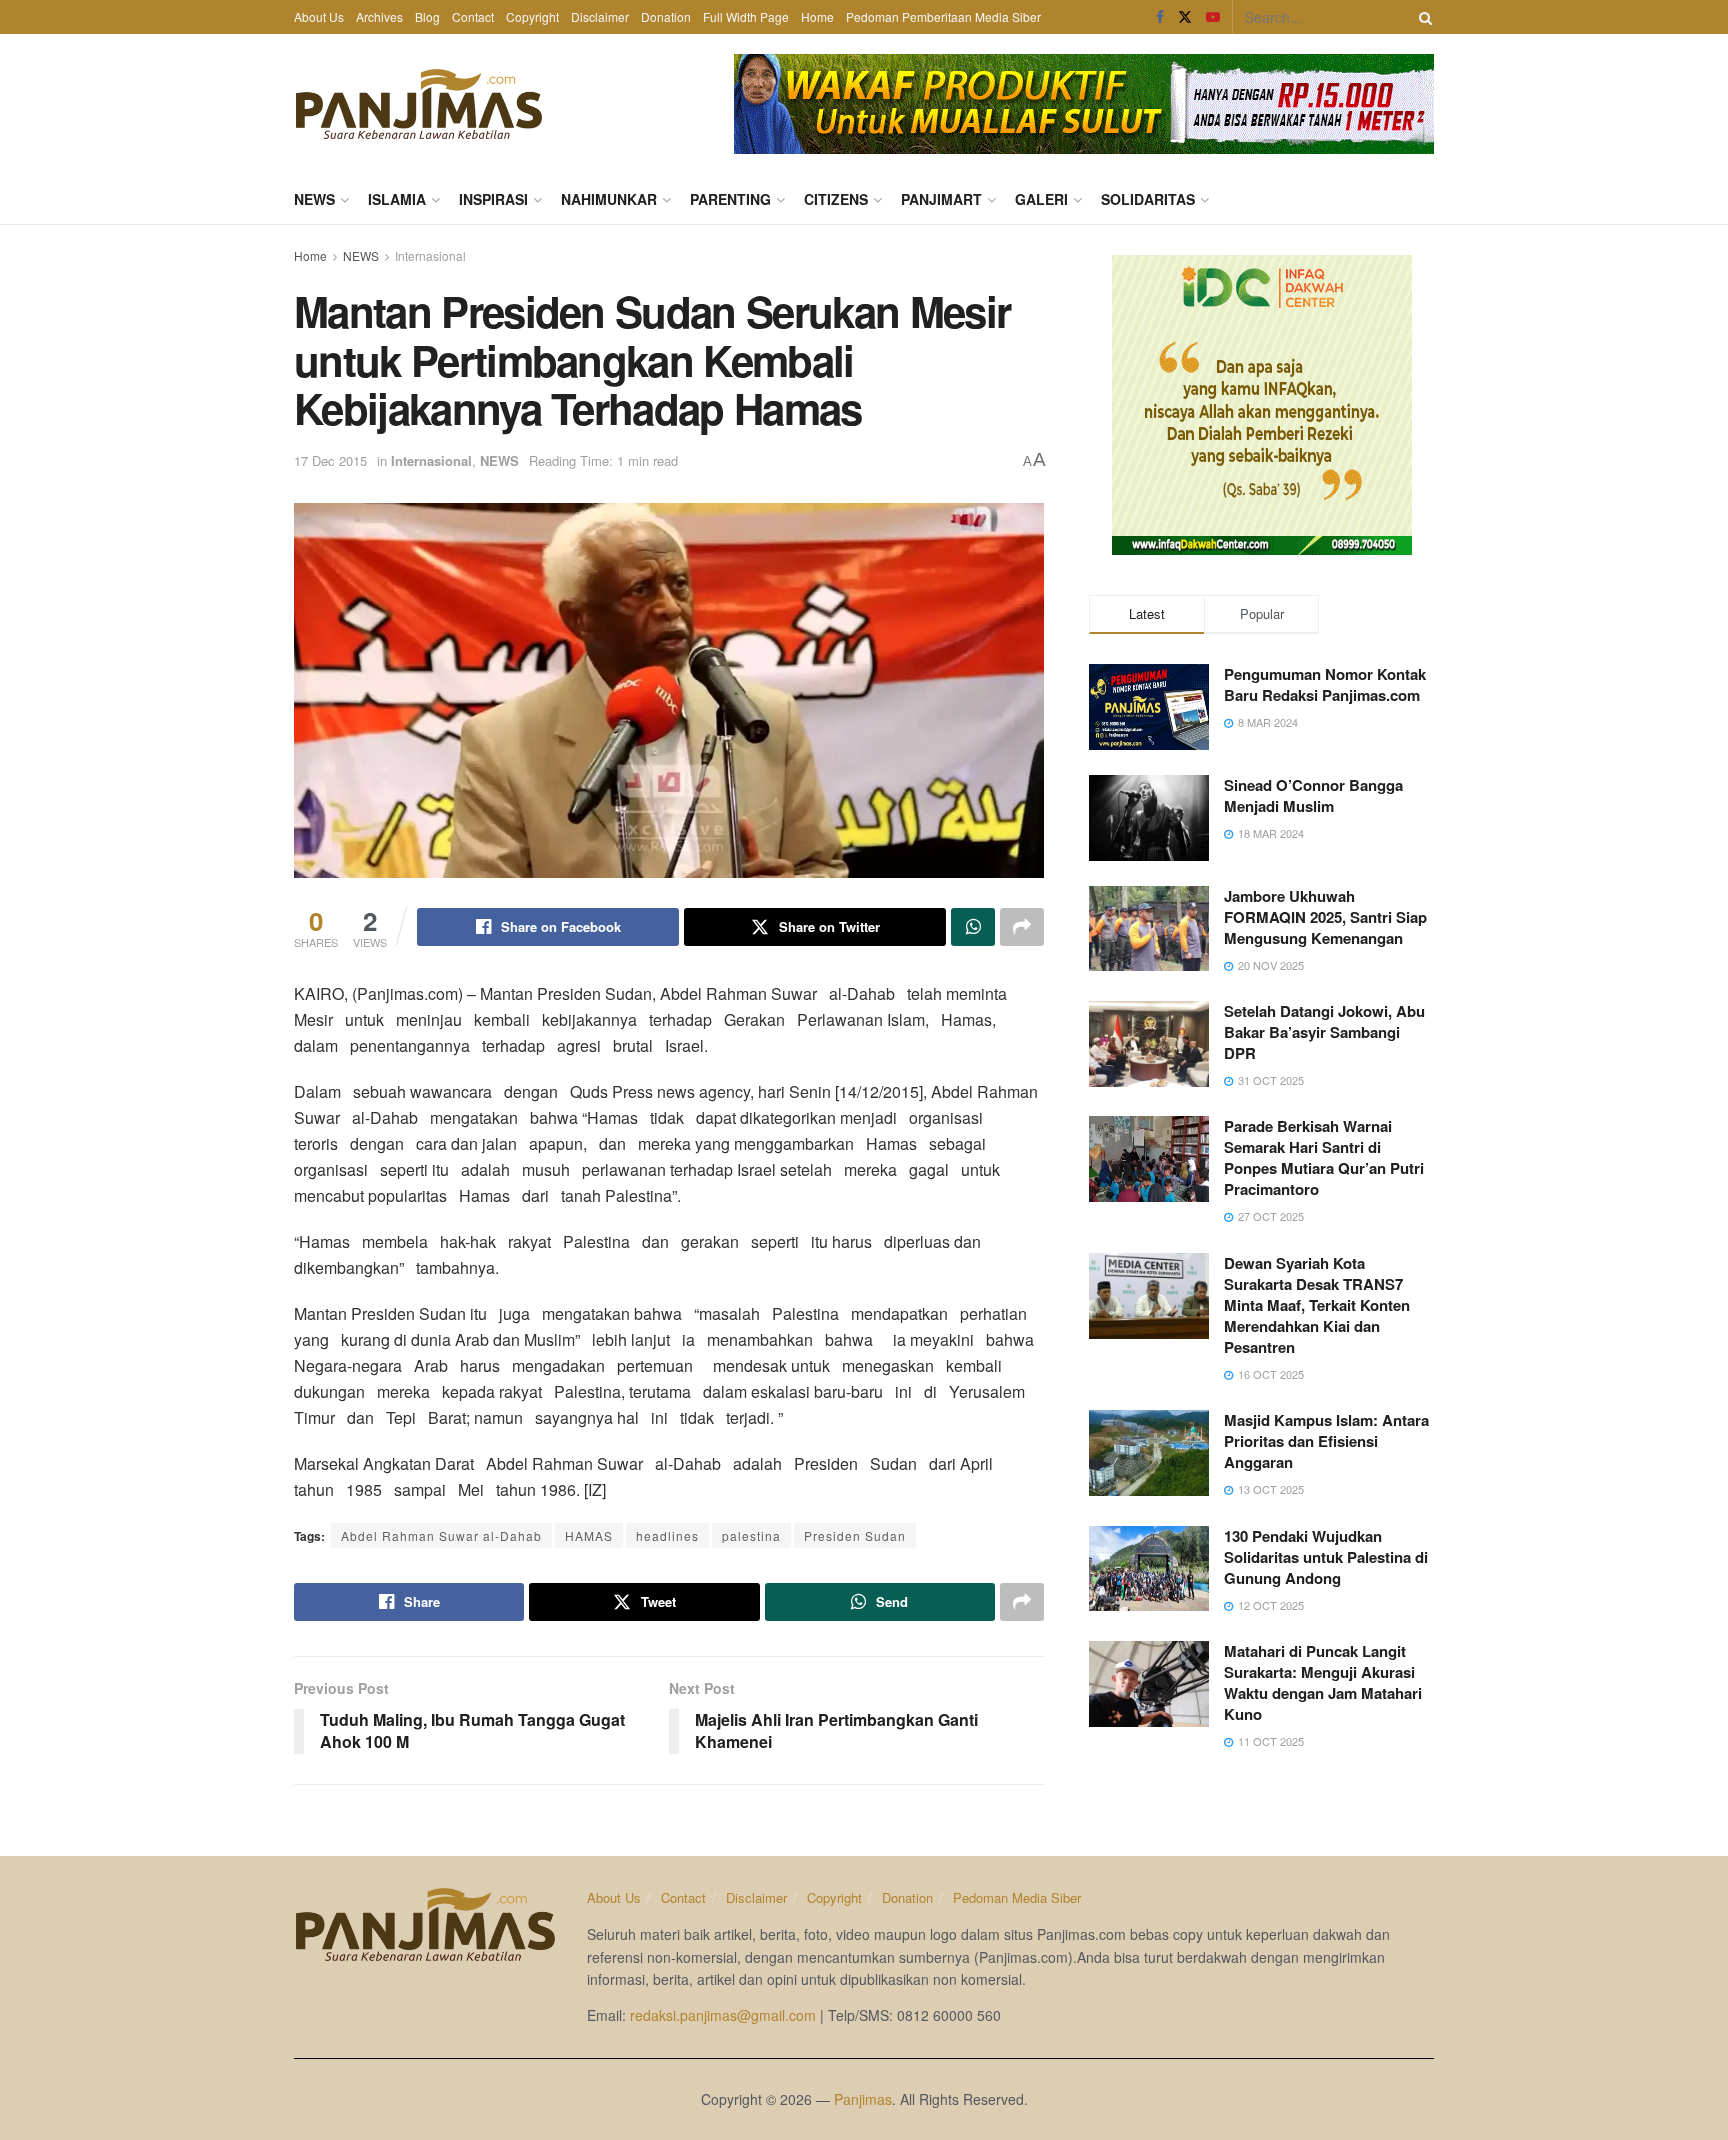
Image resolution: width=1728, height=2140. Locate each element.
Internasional (430, 255)
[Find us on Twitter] (1185, 17)
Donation (666, 16)
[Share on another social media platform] (1022, 927)
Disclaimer (600, 16)
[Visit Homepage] (419, 104)
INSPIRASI (493, 199)
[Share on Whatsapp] (973, 927)
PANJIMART (941, 199)
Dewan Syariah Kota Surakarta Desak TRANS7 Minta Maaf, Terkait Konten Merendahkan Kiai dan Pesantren (1317, 1305)
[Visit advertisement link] (1084, 104)
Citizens (836, 199)
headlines (667, 1535)
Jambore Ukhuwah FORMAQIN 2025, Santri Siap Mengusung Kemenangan (1325, 917)
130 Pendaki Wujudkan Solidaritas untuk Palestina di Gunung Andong (1326, 1557)
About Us (319, 16)
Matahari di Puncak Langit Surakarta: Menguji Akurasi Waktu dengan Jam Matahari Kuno (1323, 1682)
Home (817, 16)
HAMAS (589, 1535)
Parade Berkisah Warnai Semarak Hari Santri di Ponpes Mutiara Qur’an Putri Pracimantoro (1324, 1157)
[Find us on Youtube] (1213, 17)
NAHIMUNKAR (609, 199)
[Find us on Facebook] (1160, 17)
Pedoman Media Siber (1017, 1897)
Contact (473, 16)
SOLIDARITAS (1148, 199)
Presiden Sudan (855, 1535)
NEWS (314, 199)
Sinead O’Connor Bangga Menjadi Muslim (1313, 795)
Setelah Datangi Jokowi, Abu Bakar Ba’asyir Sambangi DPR (1324, 1032)
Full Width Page (746, 16)
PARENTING (730, 199)
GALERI (1041, 199)
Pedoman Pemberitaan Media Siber (943, 16)
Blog (427, 16)
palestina (751, 1535)
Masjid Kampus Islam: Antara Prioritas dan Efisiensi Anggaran (1326, 1441)
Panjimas (863, 2099)
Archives (379, 16)
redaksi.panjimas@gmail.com (723, 2015)
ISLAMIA (397, 199)
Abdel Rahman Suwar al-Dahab (441, 1535)
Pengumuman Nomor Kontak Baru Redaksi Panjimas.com (1325, 684)
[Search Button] (1422, 17)
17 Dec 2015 (330, 460)
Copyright (532, 16)
